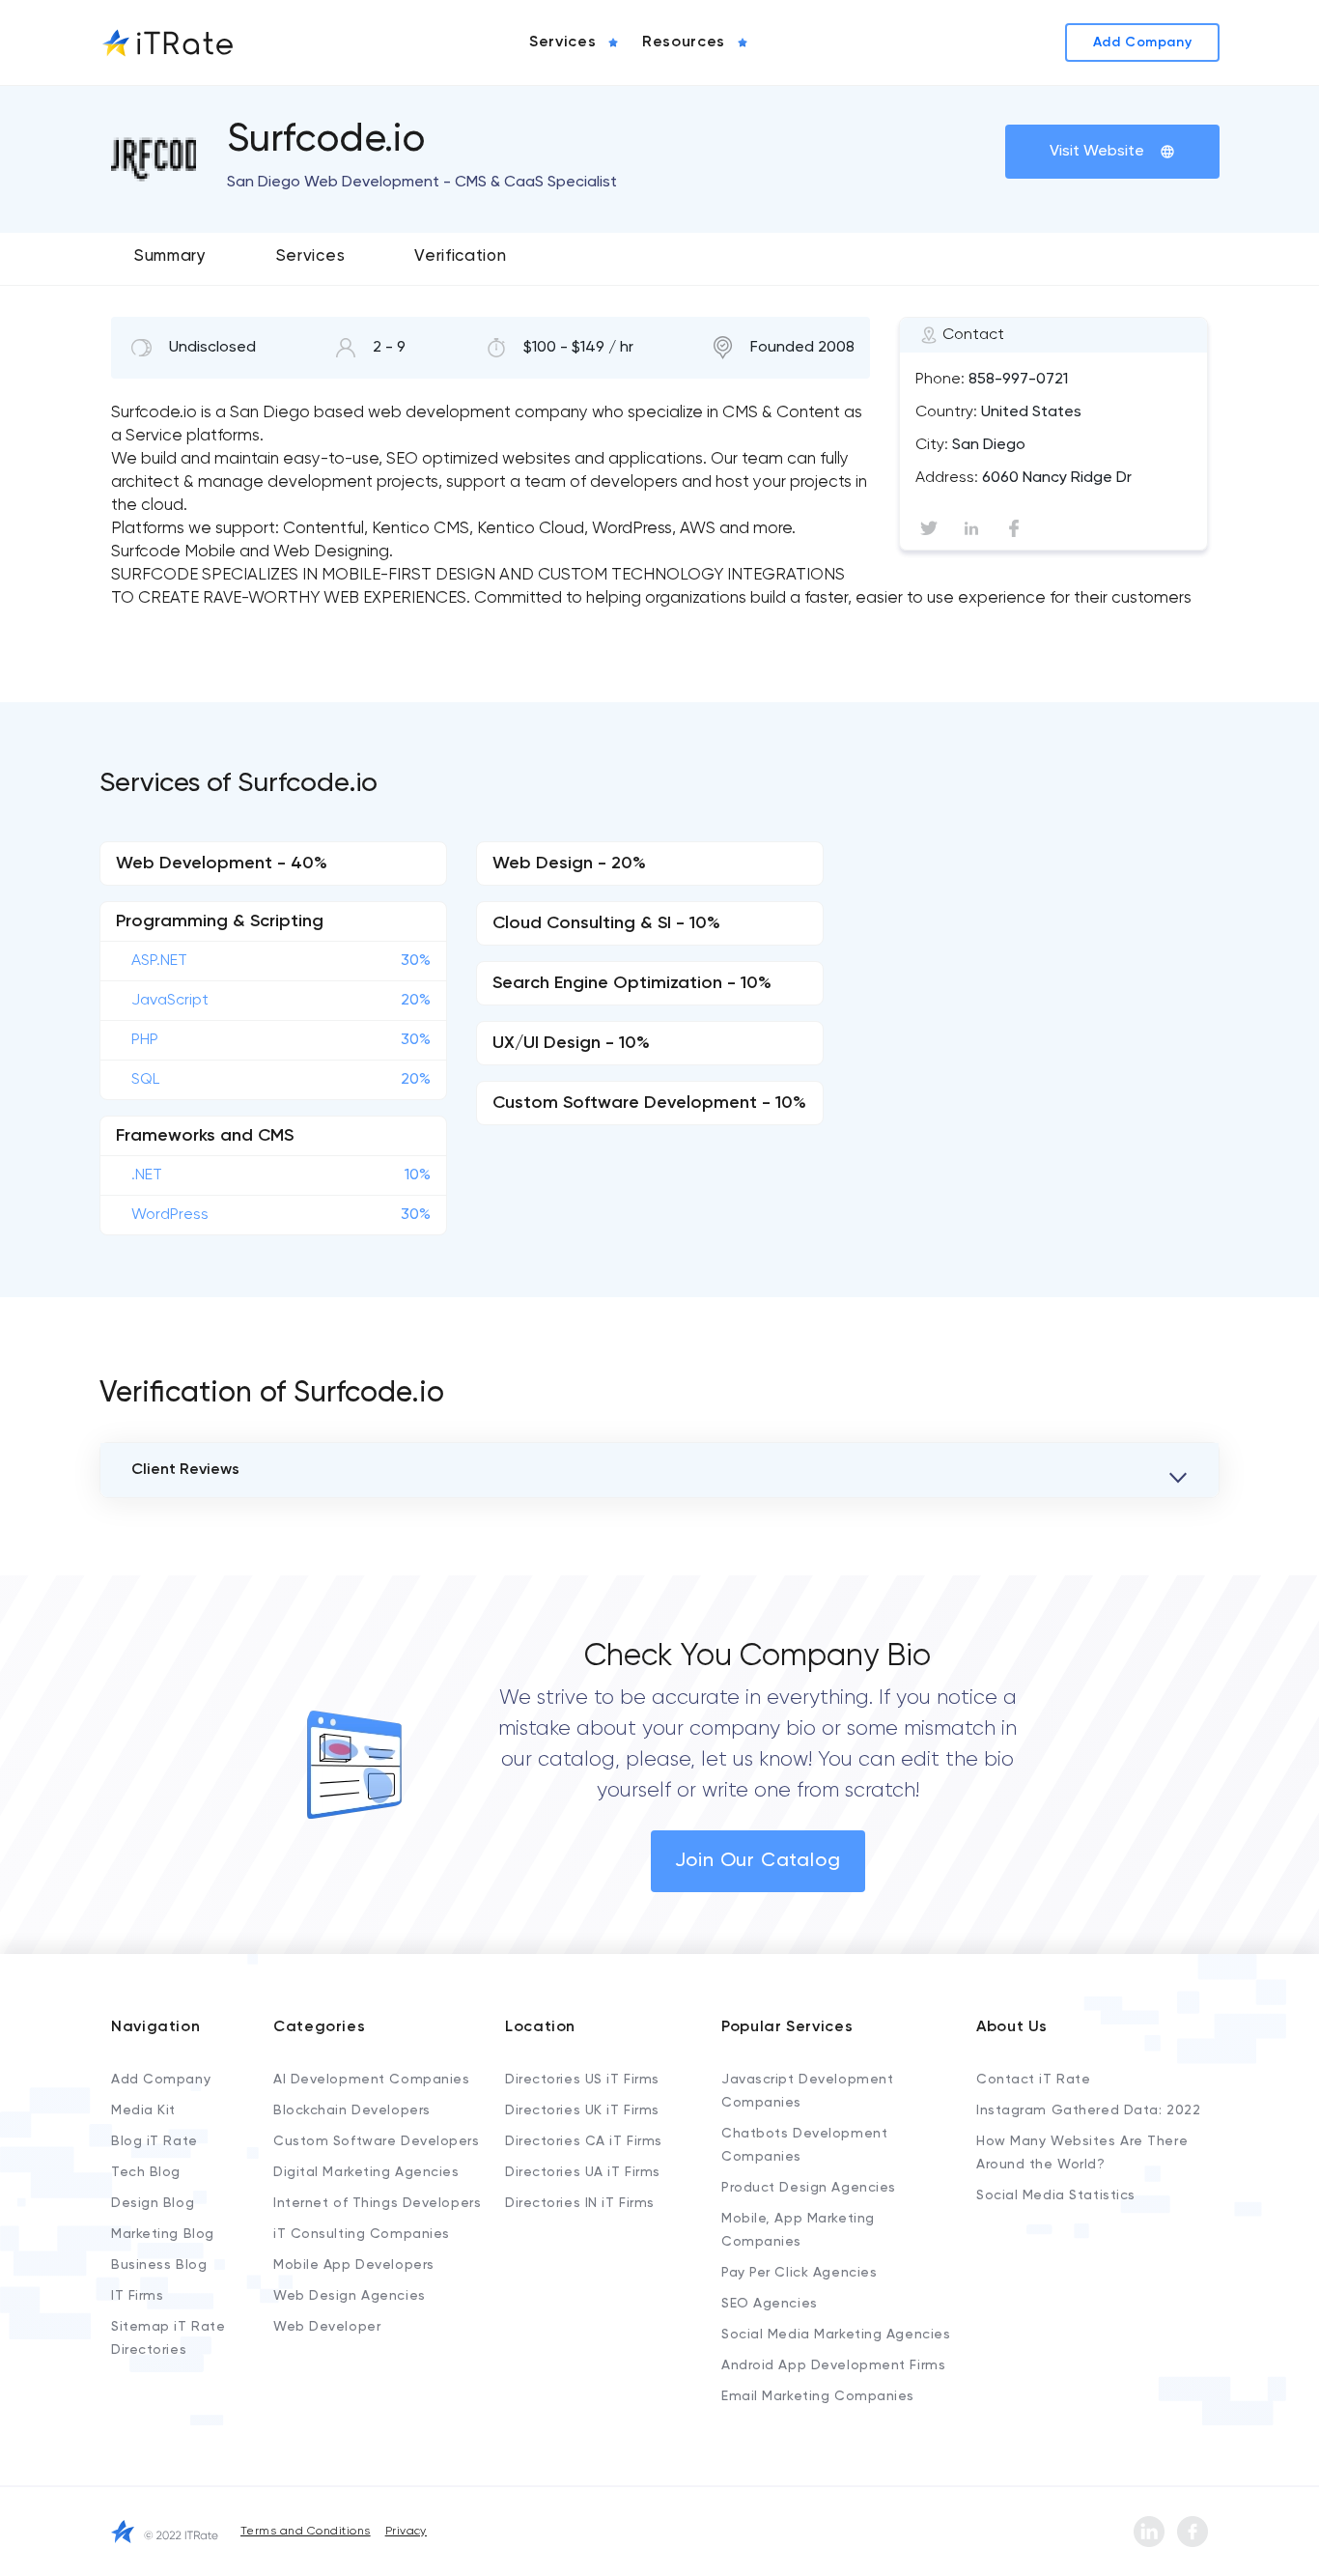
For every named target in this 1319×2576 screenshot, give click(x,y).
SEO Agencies (770, 2304)
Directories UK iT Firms (582, 2110)
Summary (170, 256)
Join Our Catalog (758, 1861)
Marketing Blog (163, 2234)
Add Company (161, 2080)
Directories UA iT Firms (583, 2172)
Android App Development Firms (833, 2365)
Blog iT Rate (154, 2141)
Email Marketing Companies (818, 2396)
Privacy (406, 2532)
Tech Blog (146, 2172)
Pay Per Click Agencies (799, 2273)
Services (310, 256)
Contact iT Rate (1033, 2080)
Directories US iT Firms (582, 2080)
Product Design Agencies (809, 2188)
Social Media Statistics (1056, 2195)
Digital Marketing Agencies (366, 2172)
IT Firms (137, 2296)
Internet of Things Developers (377, 2203)
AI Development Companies (371, 2080)
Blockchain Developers (352, 2110)
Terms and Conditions (306, 2532)
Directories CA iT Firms (584, 2141)
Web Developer (327, 2327)
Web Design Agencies (350, 2296)
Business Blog (159, 2265)
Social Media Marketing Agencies (836, 2335)
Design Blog (153, 2203)
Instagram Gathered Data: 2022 (1088, 2110)
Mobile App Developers (354, 2265)
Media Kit (143, 2110)
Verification (460, 256)
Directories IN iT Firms (580, 2203)
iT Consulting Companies (362, 2234)
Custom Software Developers (377, 2141)
